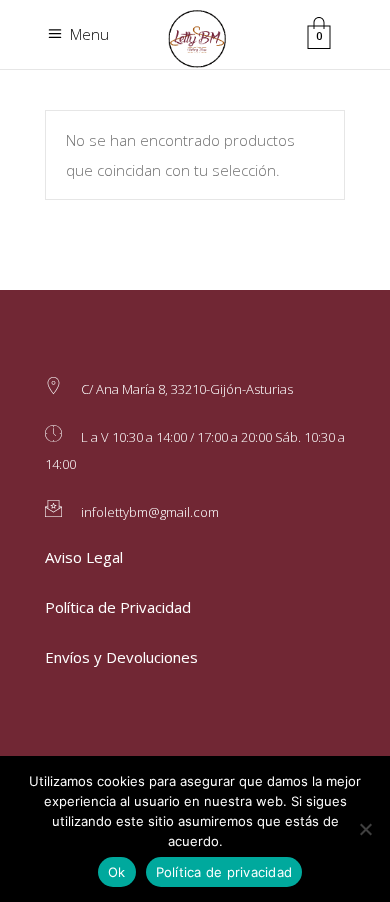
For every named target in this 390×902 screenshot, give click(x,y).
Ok (117, 872)
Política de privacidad (224, 872)
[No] (365, 829)
